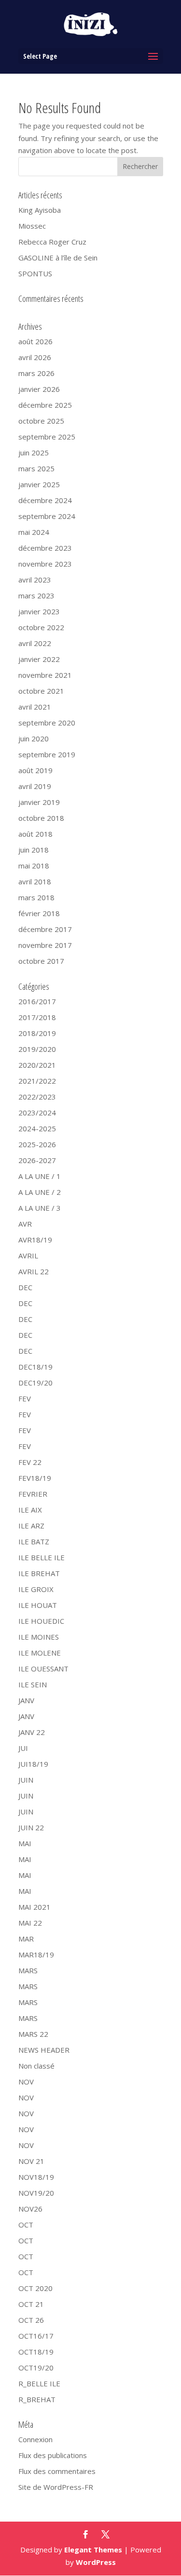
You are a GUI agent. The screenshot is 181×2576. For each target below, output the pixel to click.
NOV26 (30, 2209)
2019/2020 (37, 1049)
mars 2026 (36, 373)
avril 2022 (35, 643)
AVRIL (28, 1256)
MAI (25, 1843)
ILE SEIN (33, 1684)
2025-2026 (37, 1144)
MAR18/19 (36, 1955)
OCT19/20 (36, 2368)
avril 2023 (35, 580)
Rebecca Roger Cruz (52, 242)
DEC (25, 1287)
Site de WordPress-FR (56, 2487)
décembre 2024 (45, 500)
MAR (26, 1939)
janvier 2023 (39, 611)
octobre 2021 (41, 691)
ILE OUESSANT (43, 1669)
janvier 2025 (39, 484)
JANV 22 (32, 1732)
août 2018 (35, 834)
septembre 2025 (47, 437)
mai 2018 (34, 866)
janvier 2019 (39, 802)
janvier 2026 (39, 389)
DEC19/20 (35, 1383)
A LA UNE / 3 (40, 1208)
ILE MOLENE (40, 1653)
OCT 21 (31, 2304)
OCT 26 (31, 2320)
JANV (26, 1700)
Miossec (32, 226)
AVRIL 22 (34, 1271)
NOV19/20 (36, 2193)
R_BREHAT (37, 2399)
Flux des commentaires (57, 2471)
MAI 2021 (35, 1907)
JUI (23, 1748)
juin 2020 (34, 738)
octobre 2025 (41, 421)
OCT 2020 (35, 2288)
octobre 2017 (41, 961)
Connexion (35, 2439)
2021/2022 (37, 1081)
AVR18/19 (35, 1240)
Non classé (36, 2066)
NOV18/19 (36, 2177)
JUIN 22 (31, 1827)
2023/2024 (37, 1113)
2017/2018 (37, 1017)
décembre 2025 (45, 405)
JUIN (26, 1780)
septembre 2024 (47, 516)
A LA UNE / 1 (40, 1176)
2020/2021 (37, 1065)
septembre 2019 (47, 754)
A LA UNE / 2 (40, 1192)
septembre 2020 (47, 723)
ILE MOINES (39, 1637)
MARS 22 (33, 2034)
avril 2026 (35, 357)
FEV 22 (30, 1462)
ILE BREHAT (39, 1573)
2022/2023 (37, 1097)
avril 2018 (35, 881)
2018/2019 (37, 1033)
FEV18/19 (35, 1478)
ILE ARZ (31, 1526)
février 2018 (39, 913)
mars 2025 (36, 468)
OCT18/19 (36, 2352)
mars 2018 (36, 897)
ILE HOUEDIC (41, 1621)
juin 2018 (34, 850)
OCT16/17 (36, 2336)
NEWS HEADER (44, 2050)
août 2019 (35, 770)
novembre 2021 (45, 675)
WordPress (96, 2562)
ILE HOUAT (38, 1605)
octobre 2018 (41, 818)
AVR (25, 1224)
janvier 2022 (39, 659)
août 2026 (35, 341)
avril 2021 (35, 707)
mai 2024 (34, 532)
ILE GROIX (36, 1589)
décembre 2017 (45, 929)
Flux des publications (53, 2455)
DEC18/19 (35, 1367)
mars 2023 (36, 595)
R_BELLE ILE (39, 2383)
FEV (25, 1398)
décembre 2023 (45, 548)
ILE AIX (30, 1510)
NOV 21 (31, 2161)
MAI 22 (30, 1923)
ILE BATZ (34, 1541)
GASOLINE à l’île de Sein (58, 258)
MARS (28, 1970)
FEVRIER (33, 1494)
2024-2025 (37, 1128)
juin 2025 (34, 453)
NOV (26, 2082)
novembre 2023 (45, 564)
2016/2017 (37, 1001)
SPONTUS (35, 273)
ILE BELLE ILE (42, 1557)
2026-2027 (37, 1160)
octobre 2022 (41, 627)
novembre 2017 (45, 945)
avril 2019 (35, 786)
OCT (26, 2225)
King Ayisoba (40, 210)
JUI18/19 (33, 1764)
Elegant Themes (93, 2550)
